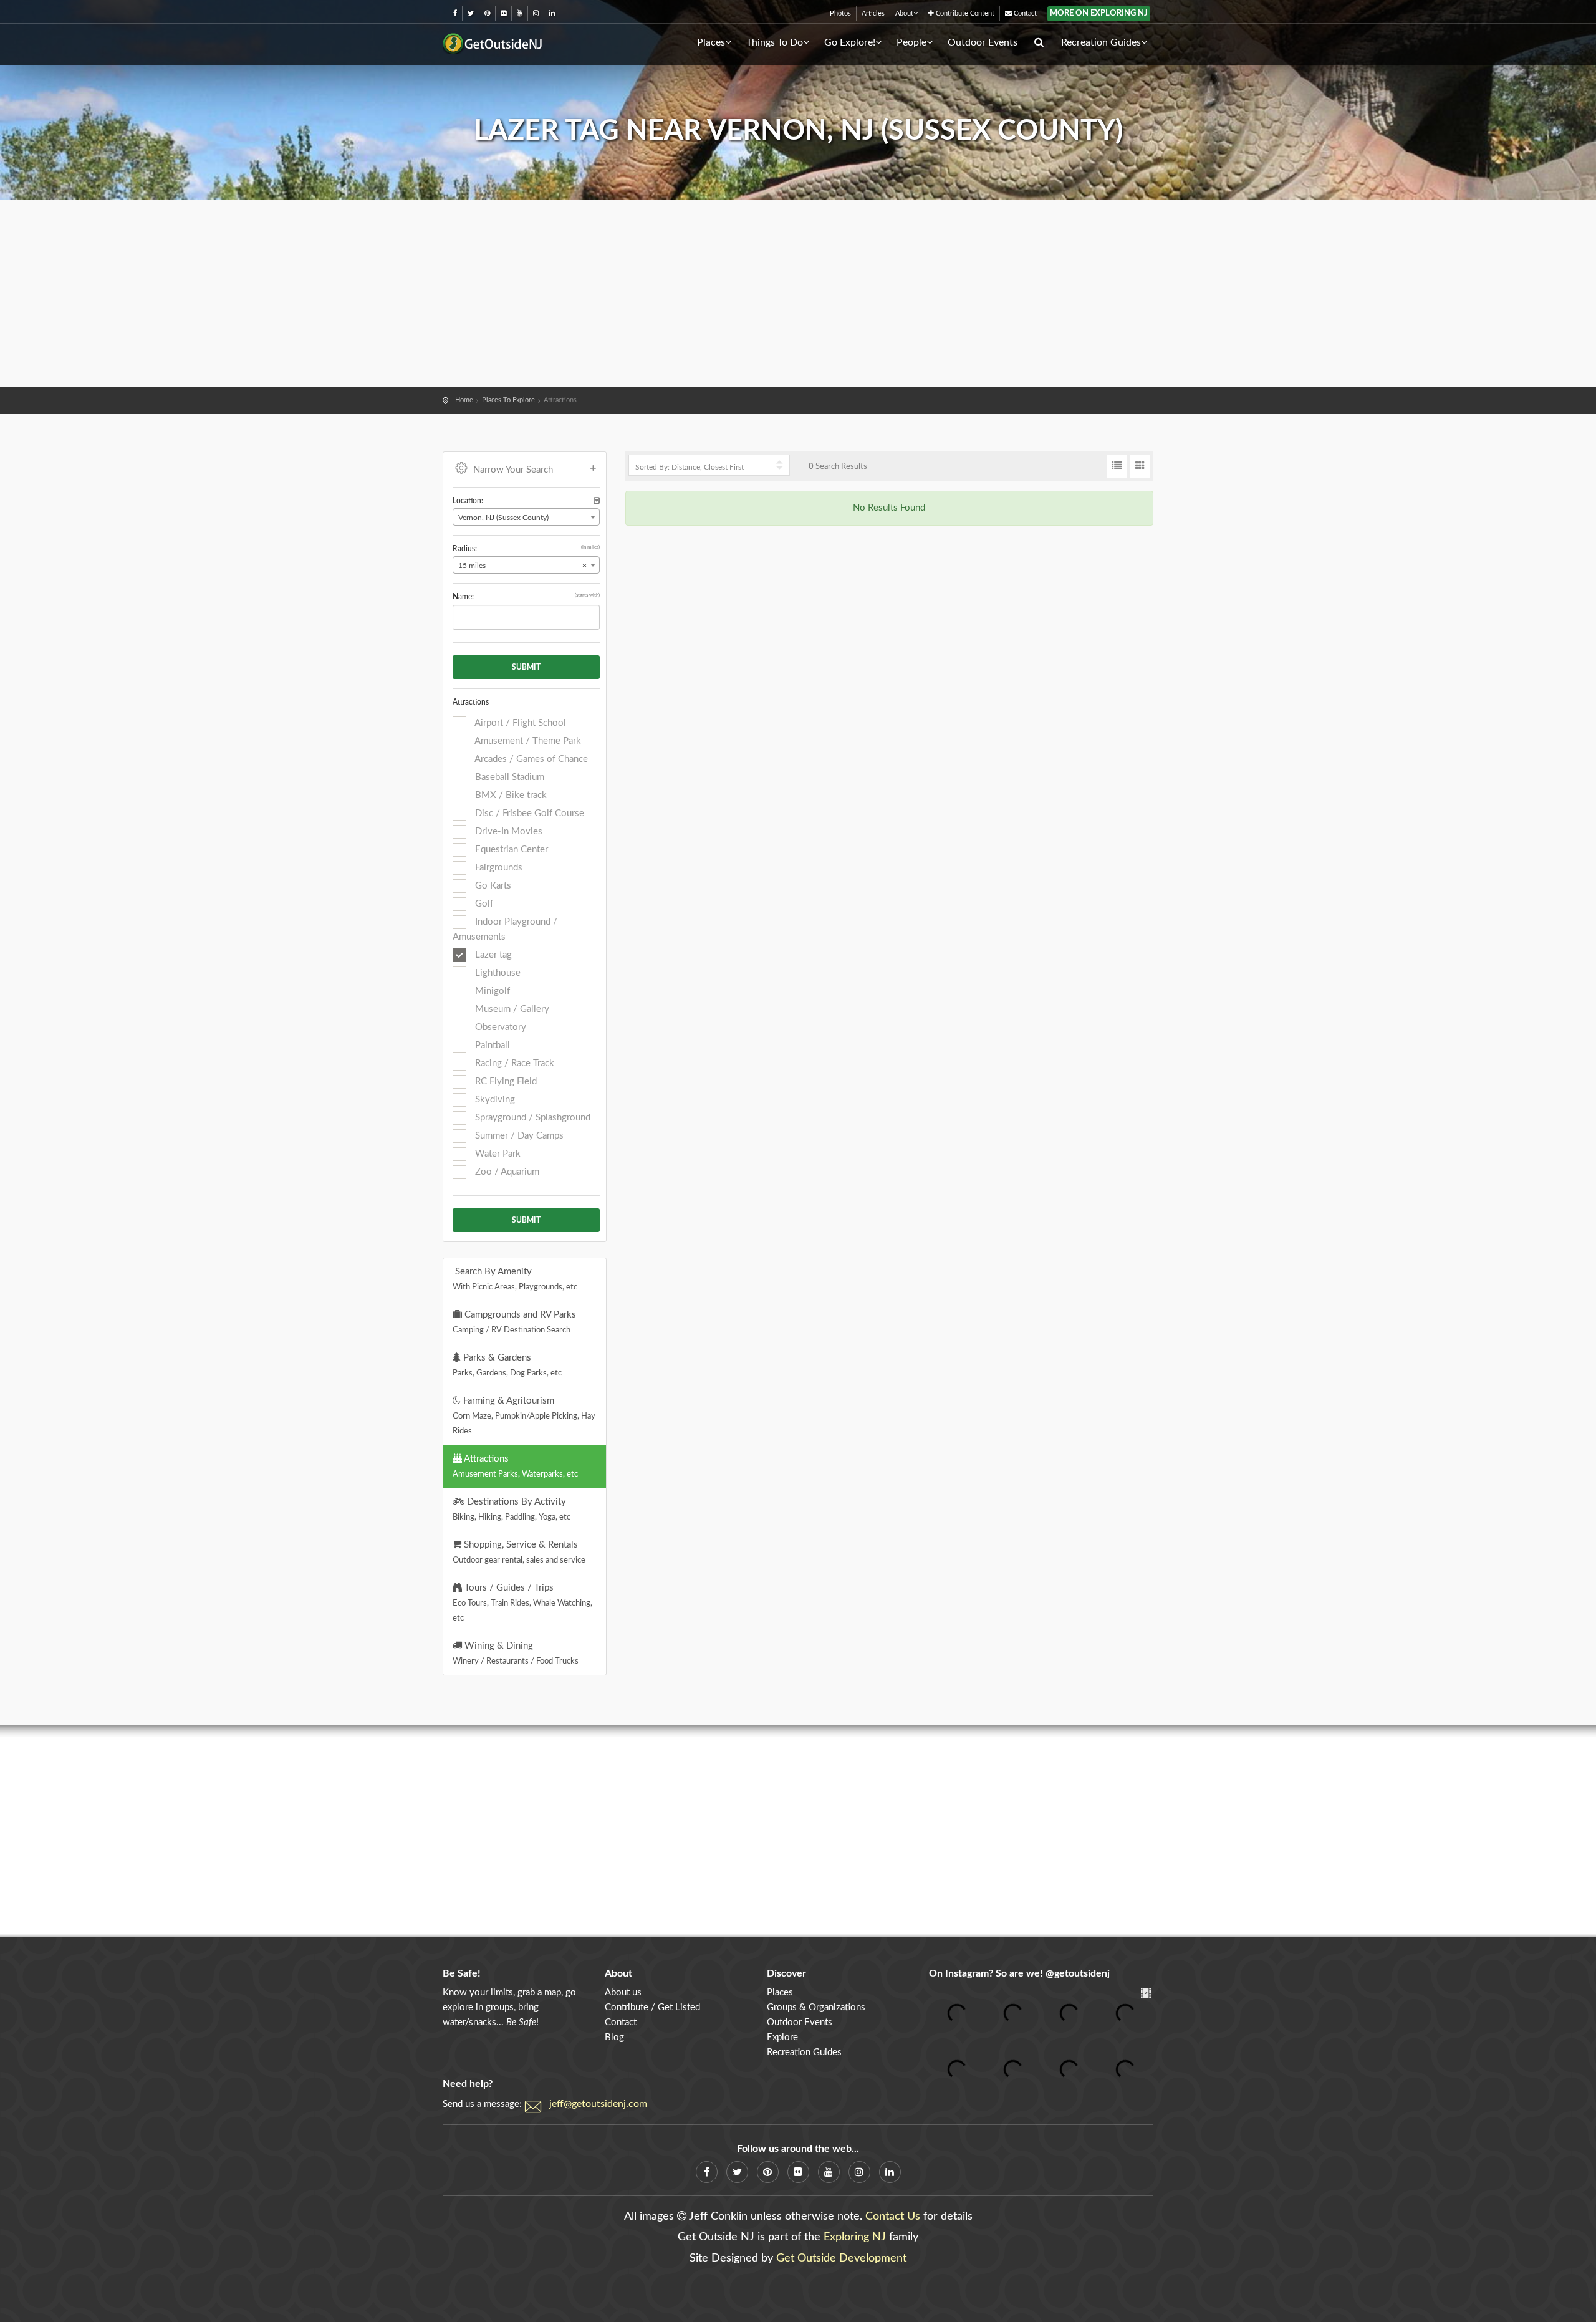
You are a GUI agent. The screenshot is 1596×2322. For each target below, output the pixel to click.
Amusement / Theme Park (527, 741)
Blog (614, 2037)
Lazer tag (492, 955)
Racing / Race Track (513, 1063)
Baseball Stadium (508, 777)
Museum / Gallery (511, 1009)
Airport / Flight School (519, 723)
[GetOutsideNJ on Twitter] (471, 13)
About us (623, 1992)
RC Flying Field (505, 1082)
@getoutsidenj (1078, 1973)
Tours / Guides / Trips (522, 1602)
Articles (873, 13)
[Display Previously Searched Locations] (597, 501)
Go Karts (492, 886)
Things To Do (775, 42)
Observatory (499, 1027)
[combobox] (526, 517)
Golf (483, 904)
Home (464, 400)
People (911, 42)
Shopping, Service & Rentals (519, 1552)
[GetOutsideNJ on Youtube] (520, 13)
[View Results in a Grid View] (1140, 466)
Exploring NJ (855, 2237)
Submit (526, 667)
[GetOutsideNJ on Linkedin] (552, 13)
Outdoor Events (983, 42)
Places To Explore (508, 400)
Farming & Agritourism (524, 1415)
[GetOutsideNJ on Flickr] (503, 13)
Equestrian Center (510, 850)
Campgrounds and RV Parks (514, 1322)
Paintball (491, 1045)
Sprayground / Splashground (531, 1118)
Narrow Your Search (513, 470)
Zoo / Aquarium (506, 1172)
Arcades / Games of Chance (530, 759)
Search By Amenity (515, 1279)
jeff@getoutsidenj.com (598, 2104)
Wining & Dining (516, 1653)
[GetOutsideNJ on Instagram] (536, 13)
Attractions (515, 1466)
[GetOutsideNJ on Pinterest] (487, 13)
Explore (782, 2037)
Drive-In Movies (507, 831)
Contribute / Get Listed (652, 2007)
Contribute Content (964, 13)
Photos (840, 13)
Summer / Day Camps (518, 1136)
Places (711, 42)
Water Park (497, 1154)
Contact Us (893, 2217)
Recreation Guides (1101, 42)
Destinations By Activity (512, 1509)
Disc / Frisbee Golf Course (528, 813)
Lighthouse (497, 973)
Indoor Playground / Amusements (505, 929)
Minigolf (491, 991)
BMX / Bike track (510, 795)
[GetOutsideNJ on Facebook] (455, 13)
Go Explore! (850, 42)
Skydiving (494, 1100)
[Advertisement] (798, 293)
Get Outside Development (841, 2258)
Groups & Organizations (816, 2007)
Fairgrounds (498, 868)
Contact (1024, 13)
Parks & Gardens (507, 1365)
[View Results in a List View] (1117, 466)
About (904, 13)
